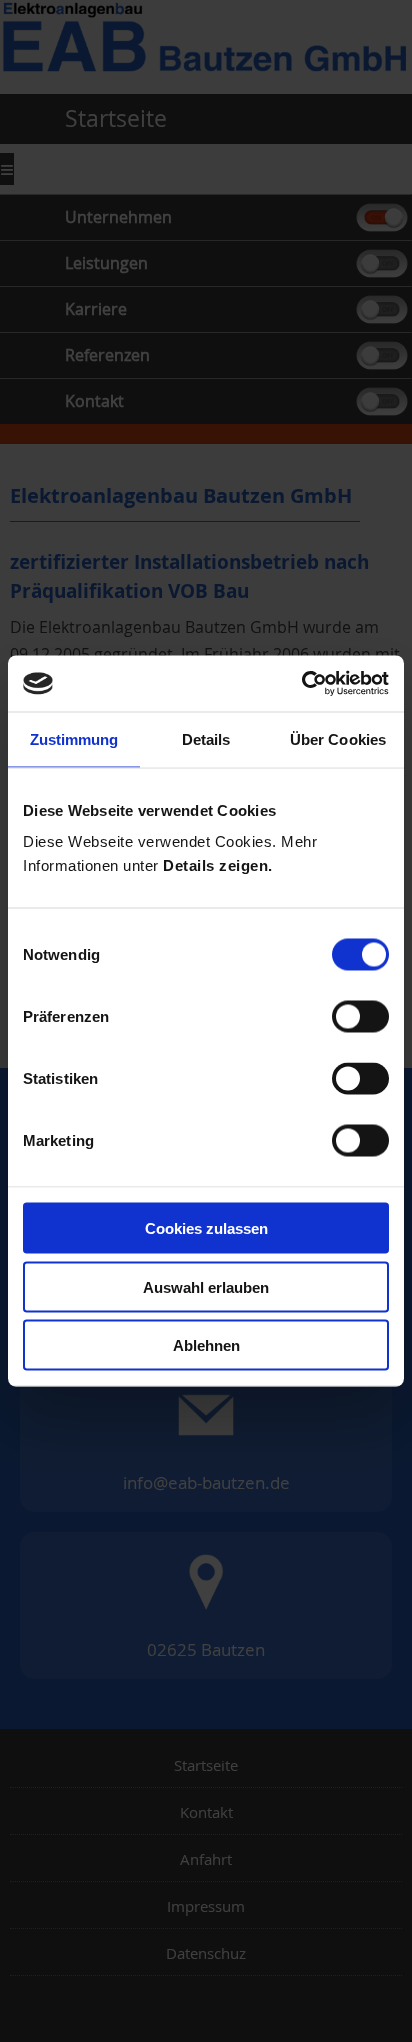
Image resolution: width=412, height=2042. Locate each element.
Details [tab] (206, 738)
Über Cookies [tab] (338, 738)
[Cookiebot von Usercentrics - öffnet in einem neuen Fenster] (301, 684)
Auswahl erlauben (206, 1286)
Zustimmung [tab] (74, 738)
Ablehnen (206, 1345)
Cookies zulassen (206, 1228)
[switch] (360, 1017)
